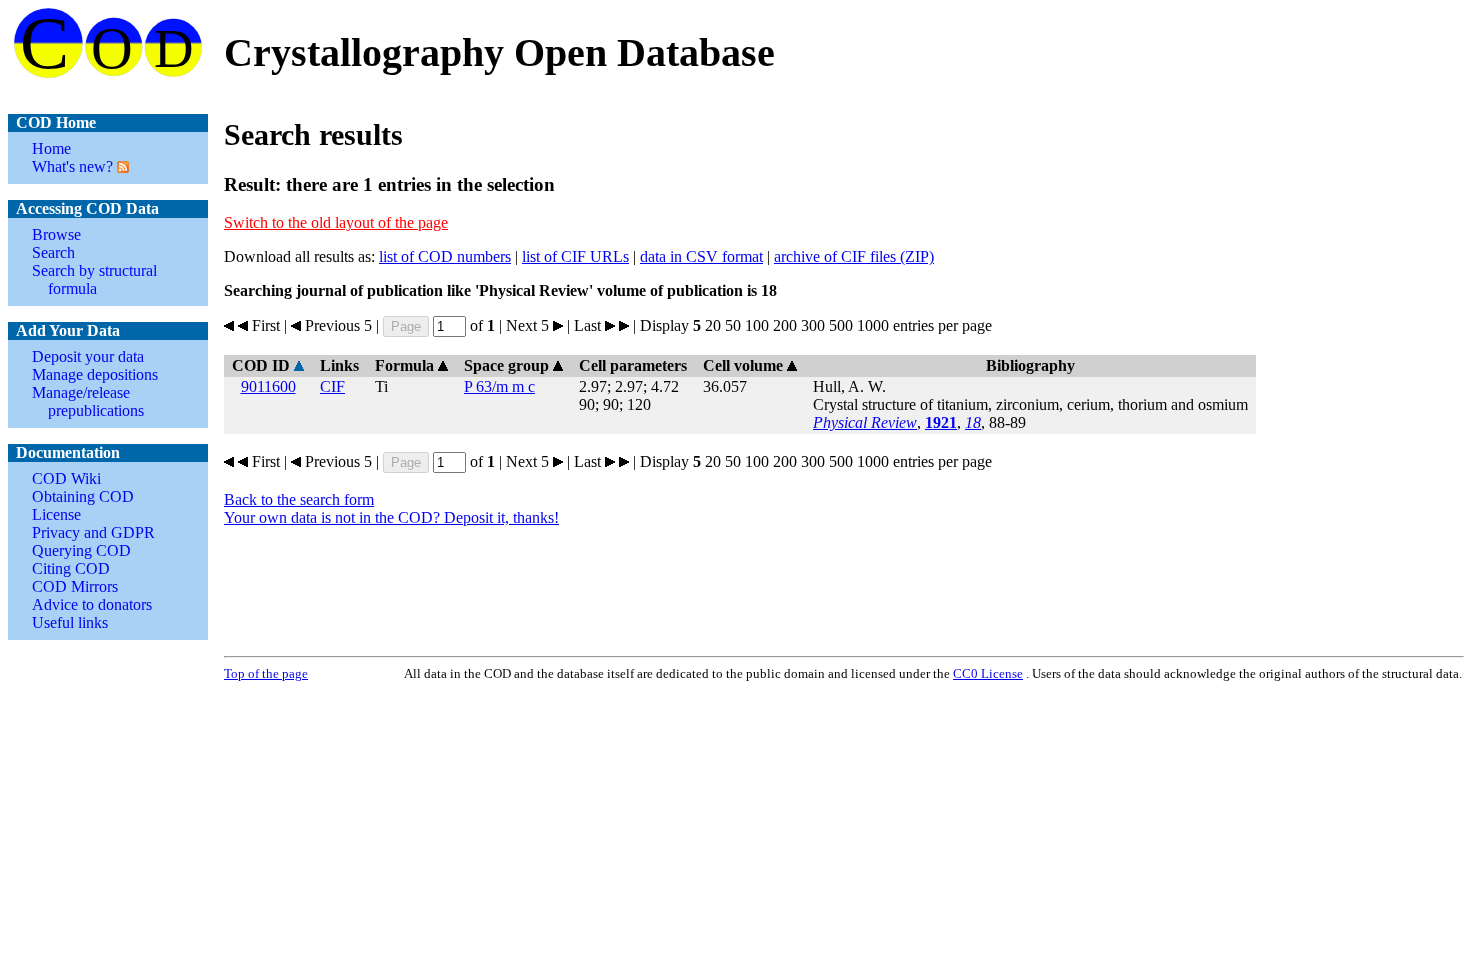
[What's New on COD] (121, 166)
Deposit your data (88, 356)
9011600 (268, 386)
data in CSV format (701, 256)
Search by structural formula (94, 279)
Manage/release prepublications (88, 401)
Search (53, 252)
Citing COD (71, 568)
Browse (56, 234)
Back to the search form (299, 499)
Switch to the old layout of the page (336, 222)
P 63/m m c (499, 386)
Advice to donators (92, 604)
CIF (332, 386)
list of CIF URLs (575, 256)
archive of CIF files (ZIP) (854, 256)
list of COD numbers (445, 256)
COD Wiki (66, 478)
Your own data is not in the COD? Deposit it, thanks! (391, 517)
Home (51, 148)
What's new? (72, 166)
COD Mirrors (75, 586)
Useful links (70, 622)
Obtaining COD (83, 496)
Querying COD (81, 550)
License (56, 514)
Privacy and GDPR (93, 532)
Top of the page (266, 673)
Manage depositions (95, 374)
